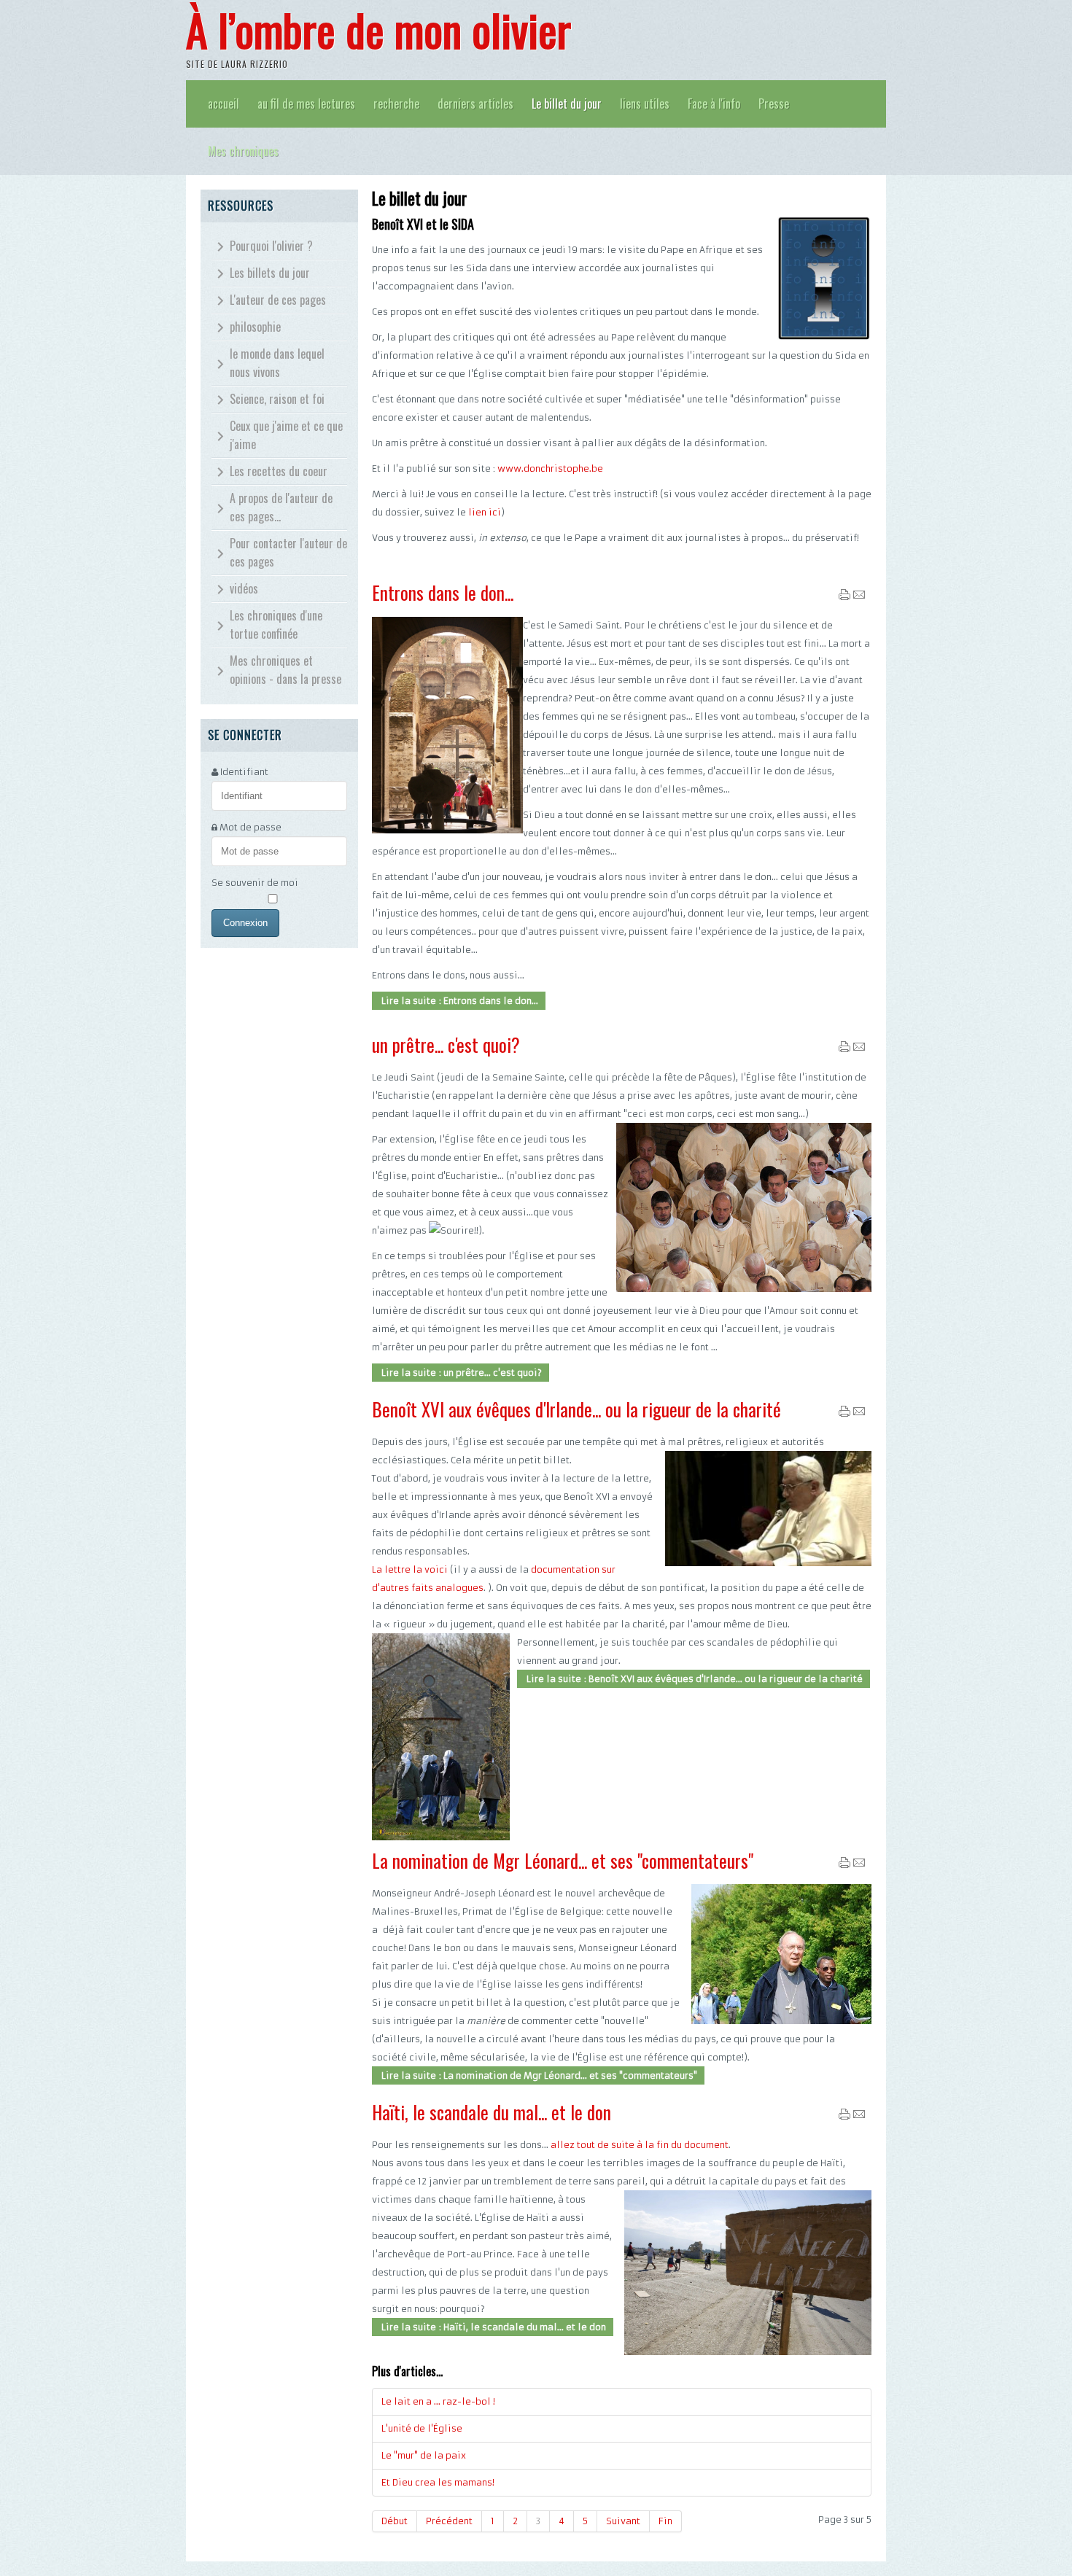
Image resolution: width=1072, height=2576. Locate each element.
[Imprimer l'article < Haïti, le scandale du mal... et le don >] (844, 2117)
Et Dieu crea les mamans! (438, 2482)
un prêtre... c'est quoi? (446, 1044)
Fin (665, 2521)
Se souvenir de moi (255, 883)
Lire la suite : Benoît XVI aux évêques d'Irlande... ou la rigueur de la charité (694, 1679)
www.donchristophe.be (550, 468)
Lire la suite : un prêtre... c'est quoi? (461, 1373)
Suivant (623, 2521)
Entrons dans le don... (443, 592)
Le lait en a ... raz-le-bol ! (438, 2401)
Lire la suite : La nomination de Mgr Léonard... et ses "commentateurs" (538, 2075)
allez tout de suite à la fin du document (640, 2145)
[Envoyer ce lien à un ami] (859, 598)
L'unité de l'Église (422, 2428)
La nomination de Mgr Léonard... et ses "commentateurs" (563, 1860)
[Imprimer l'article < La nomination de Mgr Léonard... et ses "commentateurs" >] (844, 1865)
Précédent (449, 2521)
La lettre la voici (410, 1569)
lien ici (483, 512)
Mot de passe (250, 827)
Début (395, 2521)
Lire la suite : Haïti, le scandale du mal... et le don (493, 2327)
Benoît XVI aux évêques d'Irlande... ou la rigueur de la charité (576, 1409)
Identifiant (244, 772)
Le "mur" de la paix (424, 2455)
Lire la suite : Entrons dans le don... (459, 1001)
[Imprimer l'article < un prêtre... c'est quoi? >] (844, 1050)
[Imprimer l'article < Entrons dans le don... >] (844, 598)
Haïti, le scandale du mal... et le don (492, 2112)
